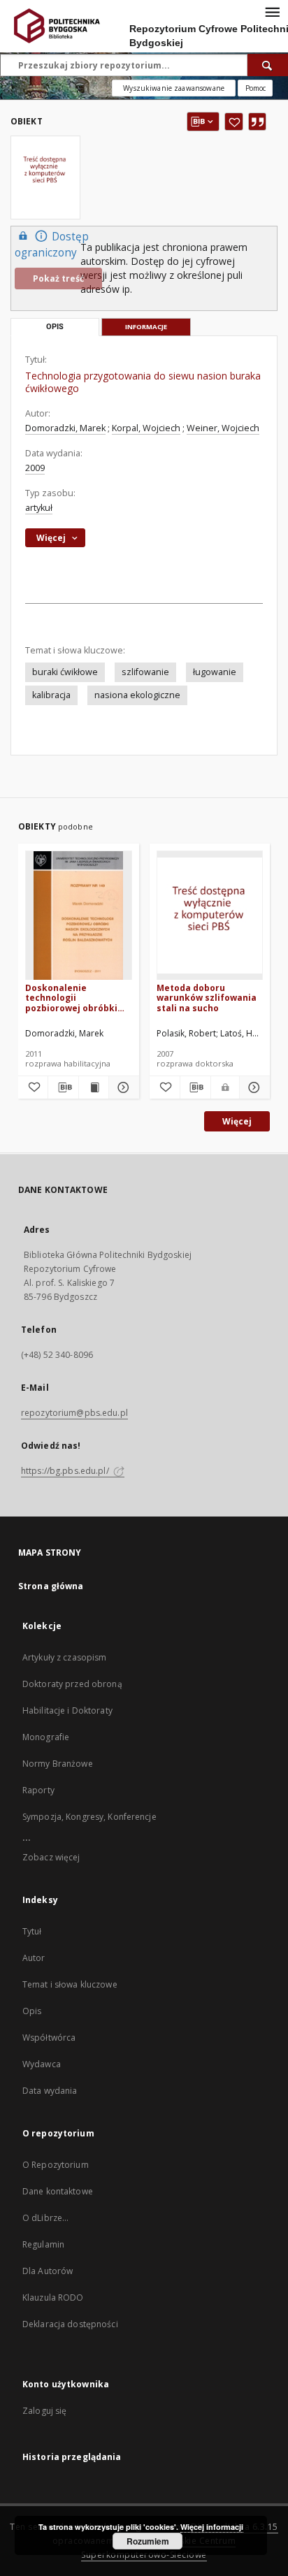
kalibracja (51, 695)
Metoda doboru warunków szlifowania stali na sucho (207, 998)
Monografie (46, 1737)
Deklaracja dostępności (70, 2324)
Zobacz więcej (51, 1857)
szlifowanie (145, 672)
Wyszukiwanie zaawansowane (174, 88)
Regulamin (43, 2244)
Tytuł (32, 1931)
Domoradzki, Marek (65, 428)
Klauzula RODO (53, 2298)
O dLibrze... (45, 2218)
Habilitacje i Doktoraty (67, 1710)
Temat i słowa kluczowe (70, 1984)
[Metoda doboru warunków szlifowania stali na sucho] (210, 916)
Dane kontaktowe (58, 2191)
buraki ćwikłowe (65, 672)
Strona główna (51, 1586)
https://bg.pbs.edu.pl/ (66, 1471)
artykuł (39, 508)
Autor (34, 1958)
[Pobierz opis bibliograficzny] (63, 1087)
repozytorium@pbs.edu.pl (74, 1413)
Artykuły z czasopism (64, 1657)
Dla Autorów (48, 2271)
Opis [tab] (55, 327)
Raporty (38, 1790)
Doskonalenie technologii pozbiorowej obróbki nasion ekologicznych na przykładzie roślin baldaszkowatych (73, 998)
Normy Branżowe (58, 1764)
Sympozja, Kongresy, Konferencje (89, 1817)
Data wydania (50, 2091)
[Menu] (272, 11)
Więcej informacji (212, 2527)
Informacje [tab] (146, 327)
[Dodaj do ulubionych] (234, 122)
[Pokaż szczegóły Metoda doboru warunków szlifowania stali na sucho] (253, 1087)
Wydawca (42, 2064)
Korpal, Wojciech (146, 428)
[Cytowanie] (257, 122)
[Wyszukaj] (268, 65)
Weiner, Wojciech (223, 428)
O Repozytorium (56, 2165)
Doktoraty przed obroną (72, 1684)
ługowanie (215, 672)
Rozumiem (148, 2541)
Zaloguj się (45, 2411)
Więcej (237, 1121)
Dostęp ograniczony (52, 245)
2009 (35, 468)
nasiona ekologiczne (137, 695)
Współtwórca (49, 2038)
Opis (32, 2011)
